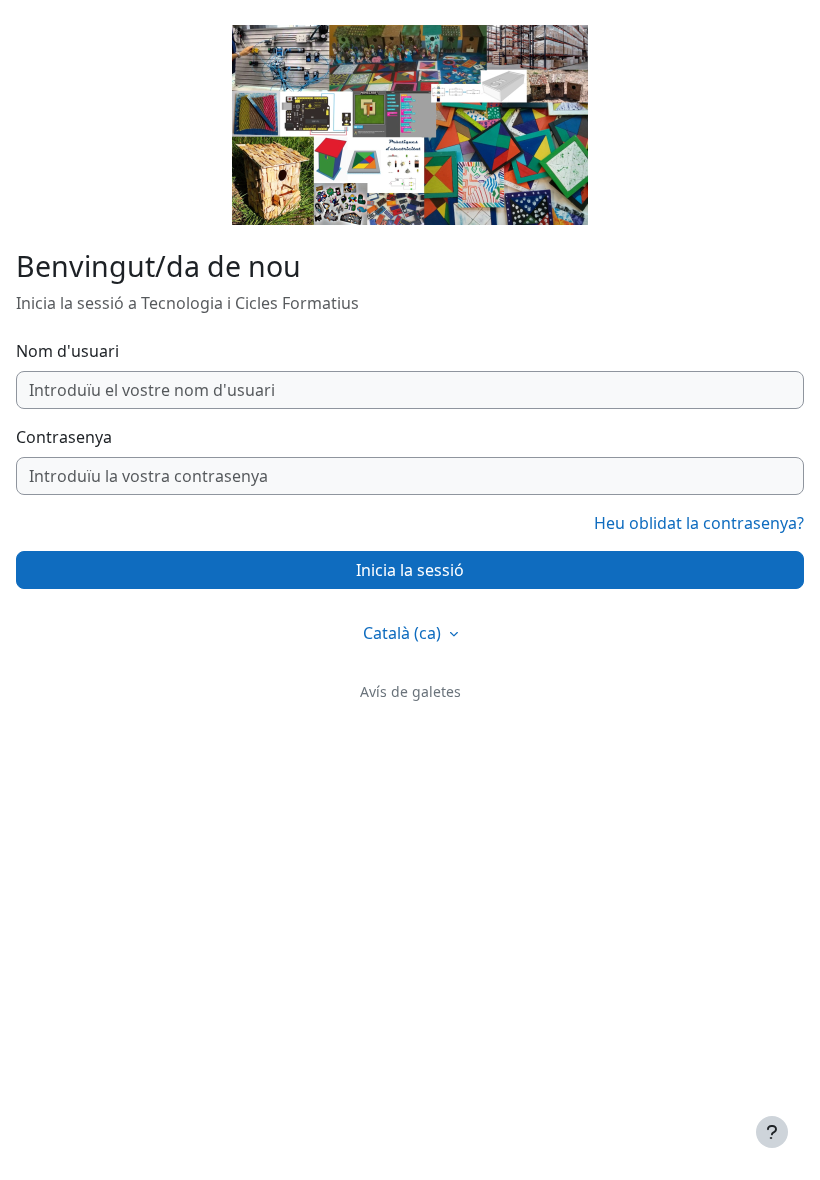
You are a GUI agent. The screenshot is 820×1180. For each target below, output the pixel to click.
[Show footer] (772, 1132)
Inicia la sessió (410, 570)
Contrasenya (64, 437)
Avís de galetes (410, 691)
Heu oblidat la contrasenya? (699, 523)
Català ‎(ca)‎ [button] (404, 633)
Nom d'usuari (67, 351)
